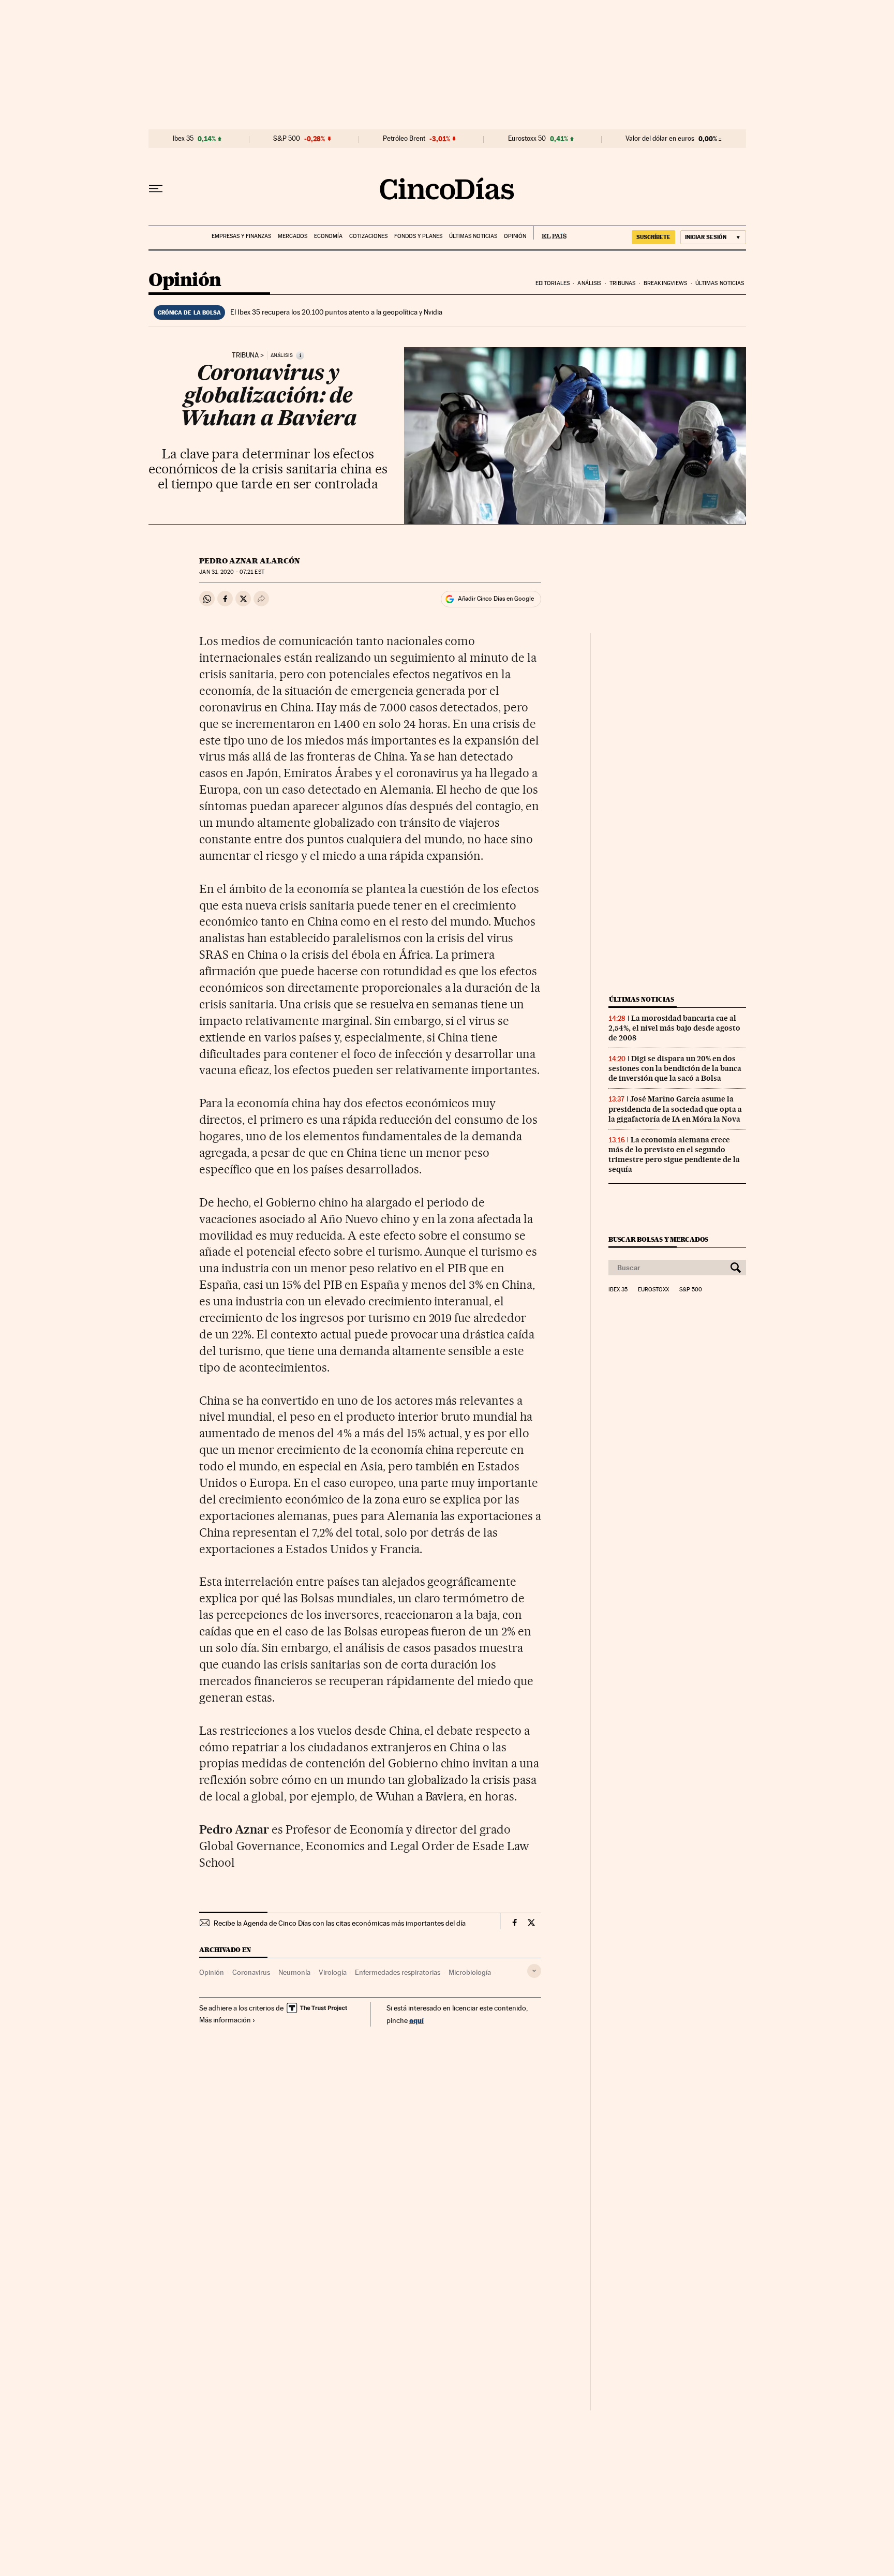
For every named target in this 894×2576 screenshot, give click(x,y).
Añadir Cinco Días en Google (496, 599)
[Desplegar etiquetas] (534, 1971)
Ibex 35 (183, 139)
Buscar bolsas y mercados (658, 1239)
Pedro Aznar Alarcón (250, 561)
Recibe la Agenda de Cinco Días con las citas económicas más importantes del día (340, 1923)
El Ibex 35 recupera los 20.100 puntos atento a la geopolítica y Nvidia (336, 312)
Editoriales (553, 283)
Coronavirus (251, 1972)
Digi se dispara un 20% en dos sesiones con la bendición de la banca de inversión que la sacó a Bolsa (675, 1068)
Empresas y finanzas (241, 236)
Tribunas (623, 283)
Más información (225, 2020)
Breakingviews (665, 283)
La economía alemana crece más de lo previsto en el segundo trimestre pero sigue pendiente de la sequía (674, 1155)
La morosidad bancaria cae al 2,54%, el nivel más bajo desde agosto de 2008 (674, 1028)
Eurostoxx (653, 1290)
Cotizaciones (368, 236)
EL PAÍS (550, 233)
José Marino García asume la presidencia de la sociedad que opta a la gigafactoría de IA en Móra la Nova (675, 1109)
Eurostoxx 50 (527, 139)
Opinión (515, 236)
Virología (333, 1972)
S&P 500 (287, 139)
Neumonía (294, 1972)
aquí (416, 2020)
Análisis (589, 283)
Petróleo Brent (404, 139)
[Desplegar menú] (156, 189)
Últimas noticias (473, 236)
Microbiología (470, 1972)
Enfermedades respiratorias (398, 1972)
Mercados (293, 236)
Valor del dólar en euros (660, 139)
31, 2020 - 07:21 (232, 572)
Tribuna (245, 355)
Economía (328, 236)
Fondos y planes (418, 236)
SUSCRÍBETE (653, 237)
